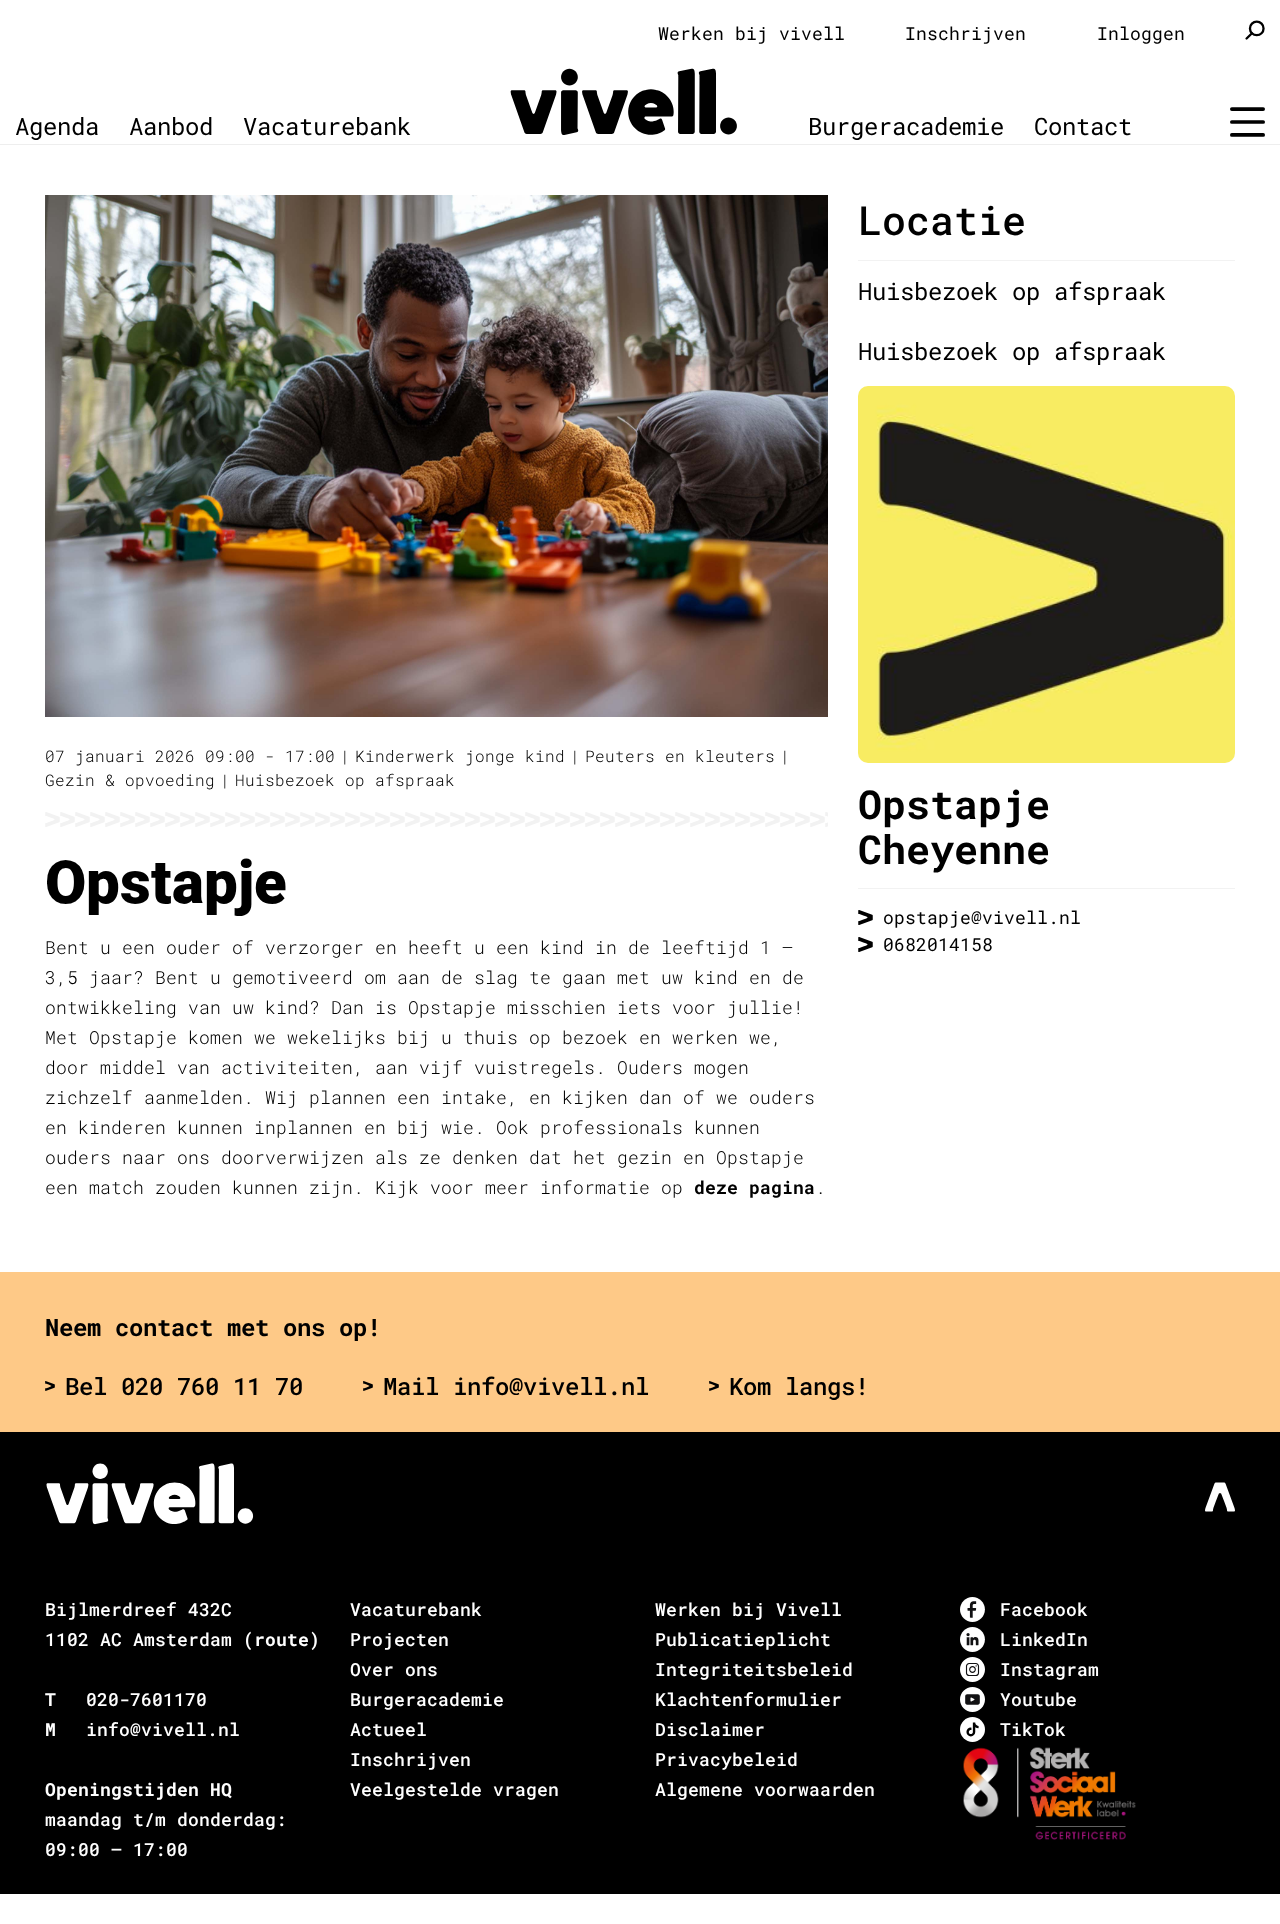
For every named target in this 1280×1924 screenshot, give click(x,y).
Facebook (1044, 1609)
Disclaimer (710, 1729)
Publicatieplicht (743, 1639)
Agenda (57, 126)
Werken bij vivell (751, 33)
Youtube (1038, 1699)
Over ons (394, 1669)
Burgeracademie (906, 126)
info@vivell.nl (163, 1729)
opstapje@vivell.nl (982, 917)
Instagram (1049, 1669)
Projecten (399, 1639)
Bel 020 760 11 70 (184, 1386)
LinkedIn (1044, 1639)
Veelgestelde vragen (454, 1789)
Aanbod (171, 126)
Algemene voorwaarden (765, 1789)
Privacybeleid (726, 1759)
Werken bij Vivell (748, 1609)
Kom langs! (799, 1386)
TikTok (1033, 1729)
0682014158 (938, 944)
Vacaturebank (327, 126)
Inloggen (1141, 33)
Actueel (388, 1729)
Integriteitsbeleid (754, 1669)
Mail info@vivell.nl (516, 1386)
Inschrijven (965, 33)
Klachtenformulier (748, 1699)
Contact (1083, 126)
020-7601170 (146, 1699)
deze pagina (754, 1187)
